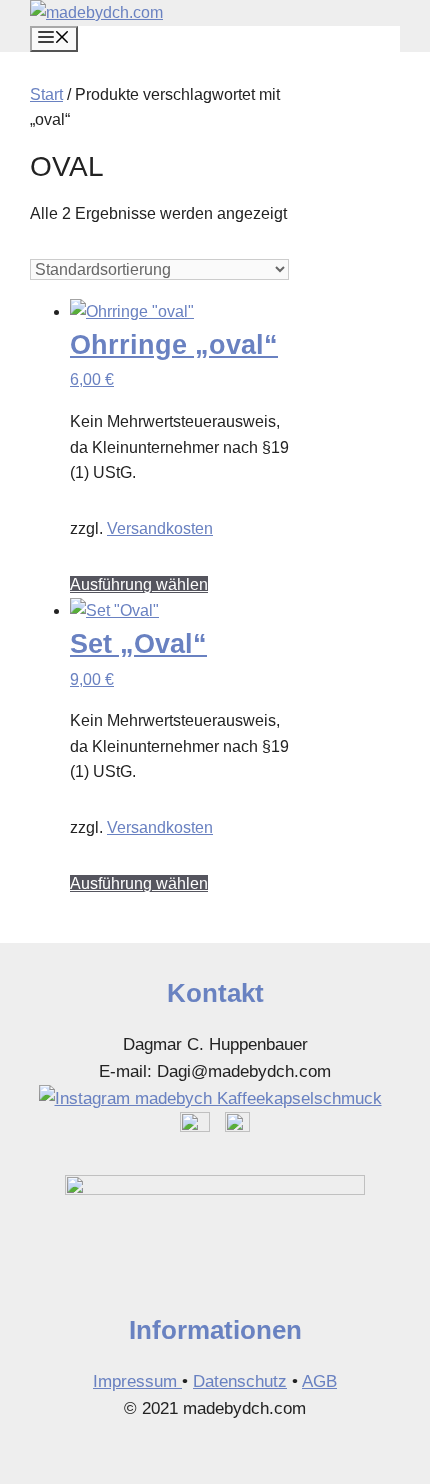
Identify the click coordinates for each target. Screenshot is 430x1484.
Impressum (137, 1381)
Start (46, 94)
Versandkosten (160, 528)
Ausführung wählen (139, 584)
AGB (319, 1381)
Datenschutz (240, 1381)
